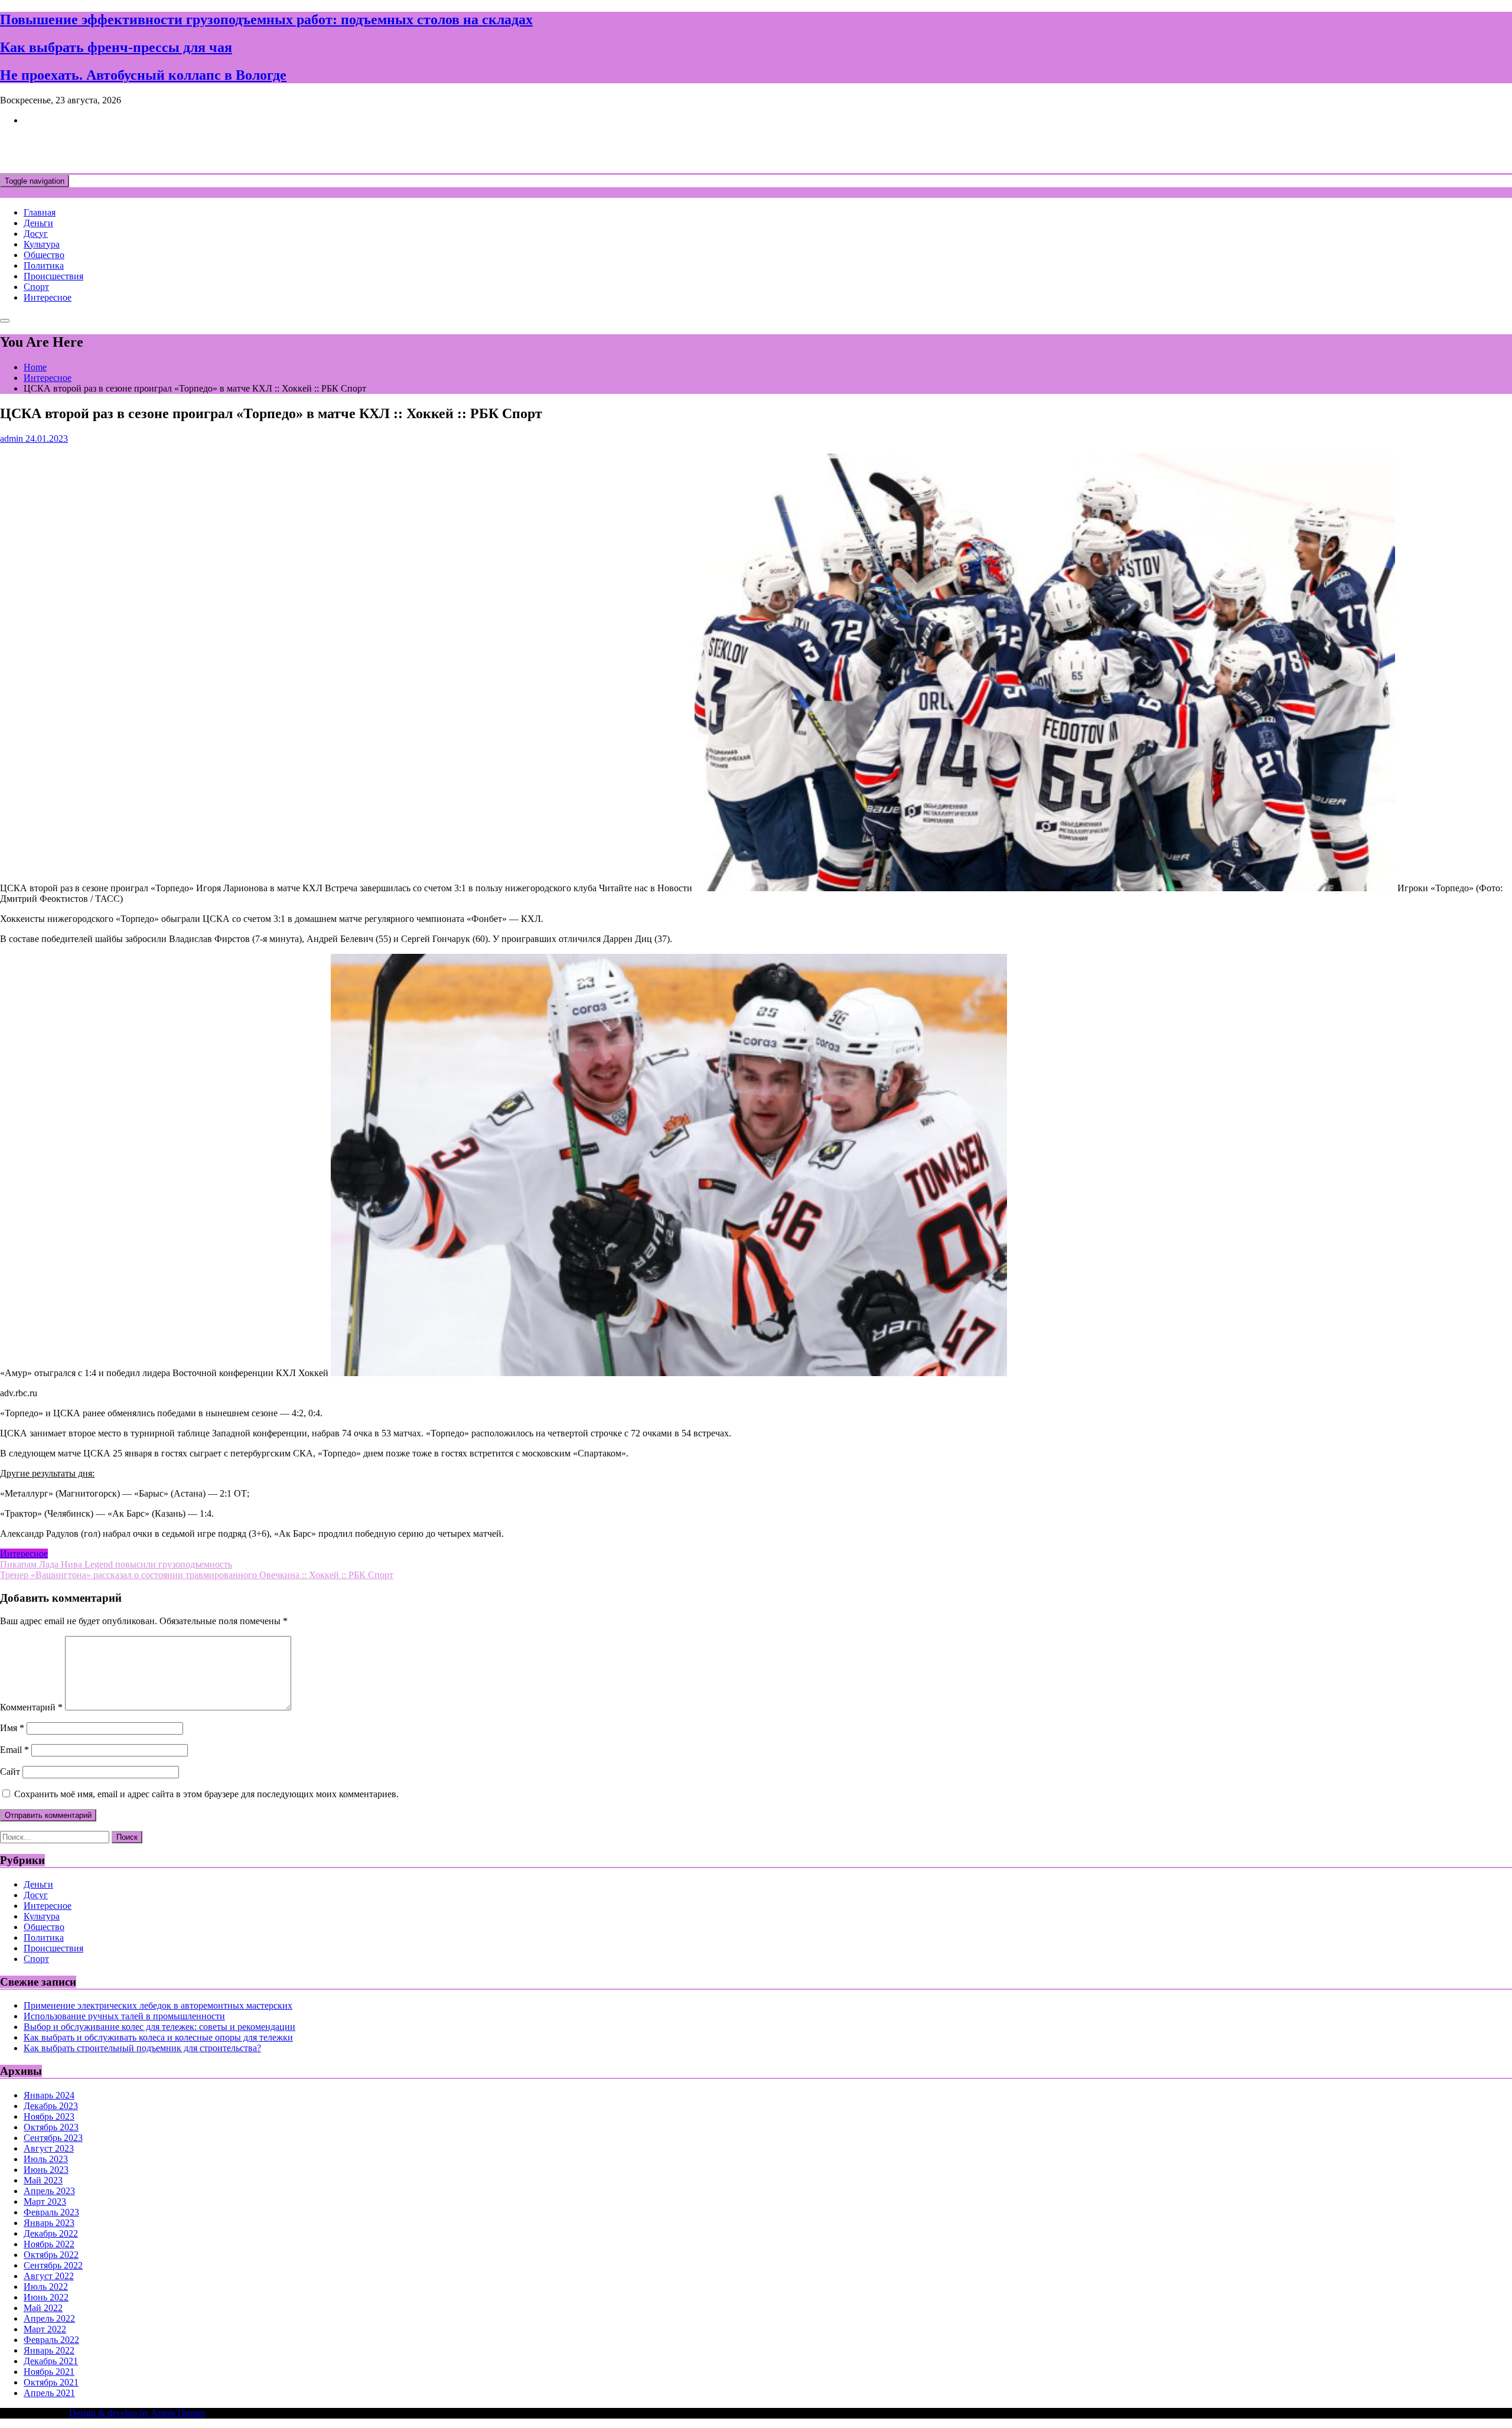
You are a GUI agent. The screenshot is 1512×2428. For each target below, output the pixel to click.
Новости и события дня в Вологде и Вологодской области (242, 149)
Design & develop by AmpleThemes (137, 2413)
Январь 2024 (49, 2095)
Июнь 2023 (46, 2170)
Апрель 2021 (49, 2393)
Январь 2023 (49, 2223)
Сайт (10, 1772)
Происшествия (53, 276)
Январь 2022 (49, 2350)
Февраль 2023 (51, 2212)
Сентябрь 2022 (53, 2265)
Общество (44, 255)
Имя (12, 1728)
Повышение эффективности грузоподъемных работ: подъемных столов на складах (266, 19)
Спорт (36, 287)
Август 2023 (49, 2148)
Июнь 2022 (46, 2297)
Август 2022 (49, 2276)
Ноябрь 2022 (49, 2244)
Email (14, 1750)
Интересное (48, 297)
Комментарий (31, 1707)
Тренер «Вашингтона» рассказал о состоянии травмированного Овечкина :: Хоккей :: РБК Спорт (197, 1575)
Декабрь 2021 (51, 2361)
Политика (44, 265)
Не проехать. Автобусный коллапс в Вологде (143, 75)
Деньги (38, 223)
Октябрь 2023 (51, 2127)
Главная (40, 212)
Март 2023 (45, 2202)
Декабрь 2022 (51, 2233)
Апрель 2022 (49, 2318)
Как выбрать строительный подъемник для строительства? (142, 2048)
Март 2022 (45, 2329)
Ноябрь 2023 (49, 2116)
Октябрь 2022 (51, 2255)
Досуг (36, 234)
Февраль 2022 (51, 2340)
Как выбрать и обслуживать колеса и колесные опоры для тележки (158, 2037)
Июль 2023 (46, 2159)
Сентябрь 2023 (53, 2138)
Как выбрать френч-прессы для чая (116, 47)
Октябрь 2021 (51, 2382)
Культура (42, 244)
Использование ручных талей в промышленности (124, 2016)
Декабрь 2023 (51, 2106)
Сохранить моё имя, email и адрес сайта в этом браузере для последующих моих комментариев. (206, 1794)
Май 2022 (43, 2308)
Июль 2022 (46, 2287)
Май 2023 (43, 2180)
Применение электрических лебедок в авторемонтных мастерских (158, 2005)
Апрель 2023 (49, 2191)
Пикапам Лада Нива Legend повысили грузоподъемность (116, 1564)
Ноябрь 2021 (49, 2372)
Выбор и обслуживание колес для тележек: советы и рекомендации (159, 2027)
